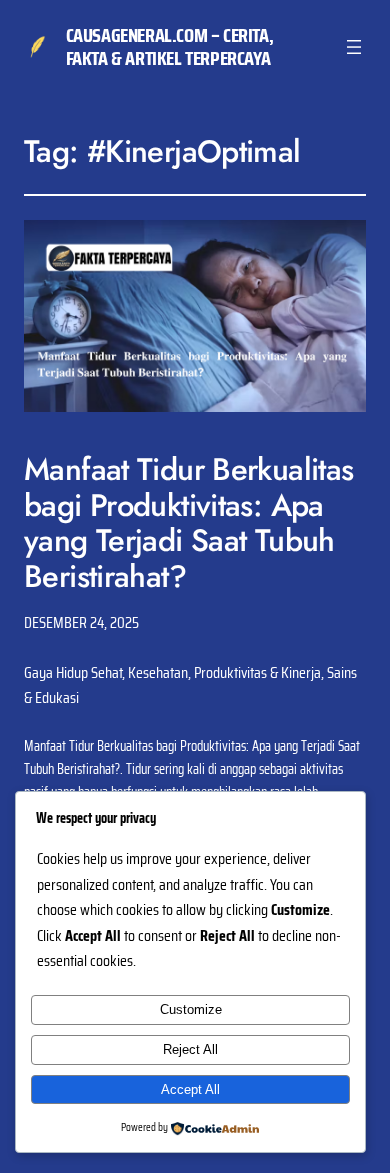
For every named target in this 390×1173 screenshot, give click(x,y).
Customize (191, 1009)
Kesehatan (158, 672)
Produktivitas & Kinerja (257, 672)
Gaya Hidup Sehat (73, 672)
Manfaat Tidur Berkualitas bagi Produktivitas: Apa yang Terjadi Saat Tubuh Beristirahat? (189, 523)
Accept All (190, 1089)
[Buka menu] (354, 47)
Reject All (190, 1049)
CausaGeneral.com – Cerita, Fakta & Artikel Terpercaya (170, 46)
